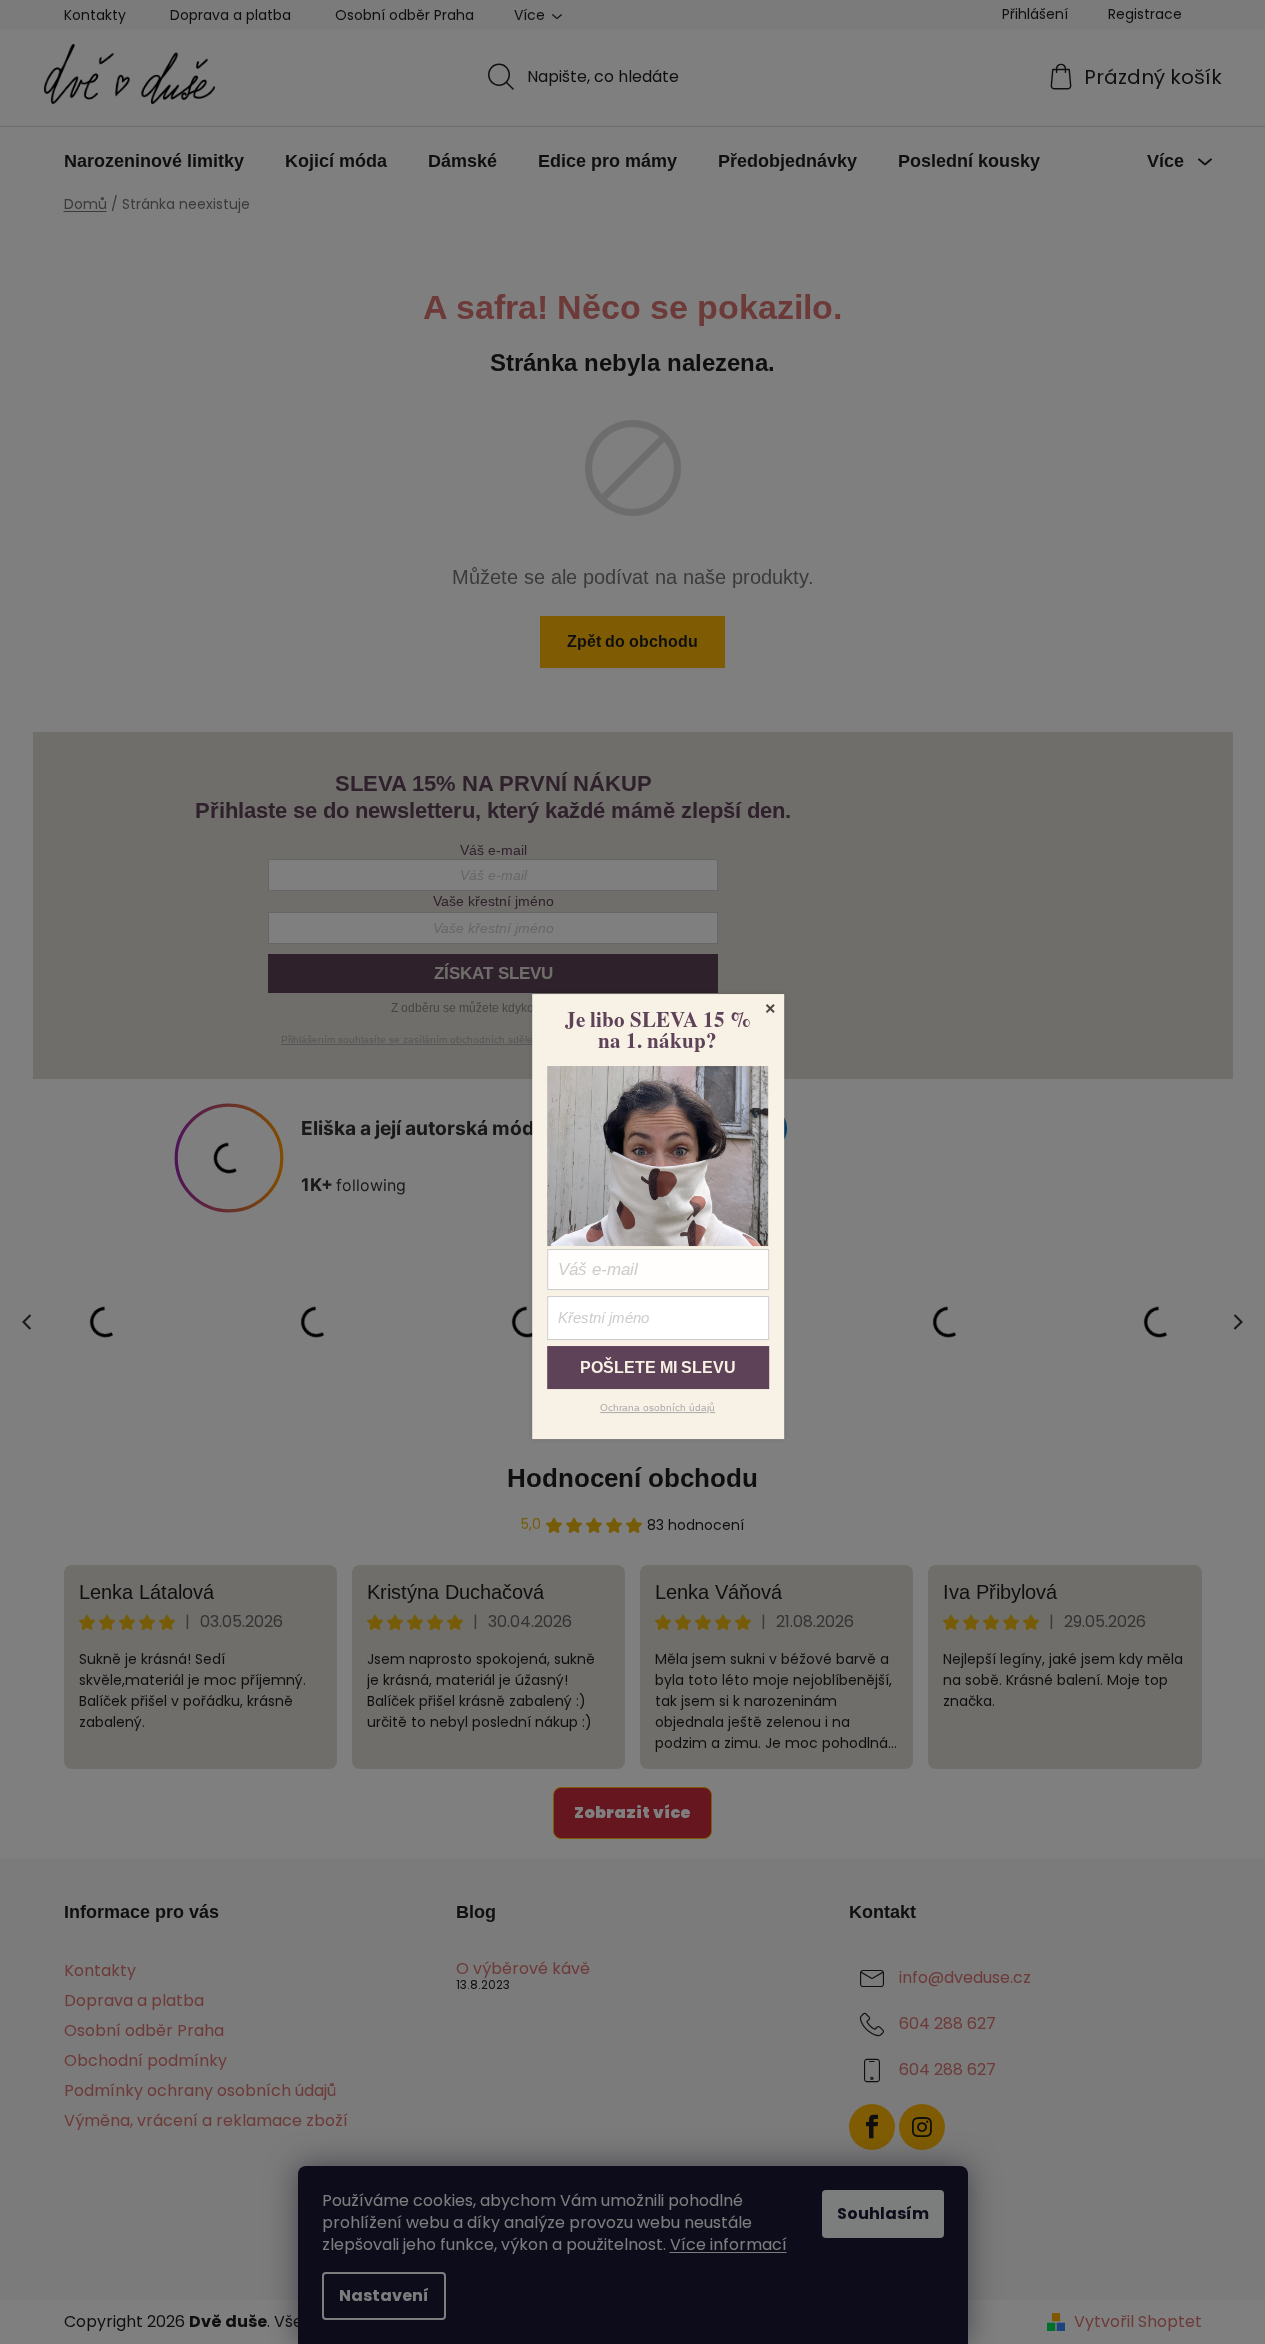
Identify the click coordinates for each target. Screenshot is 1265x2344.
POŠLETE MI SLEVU (658, 1367)
